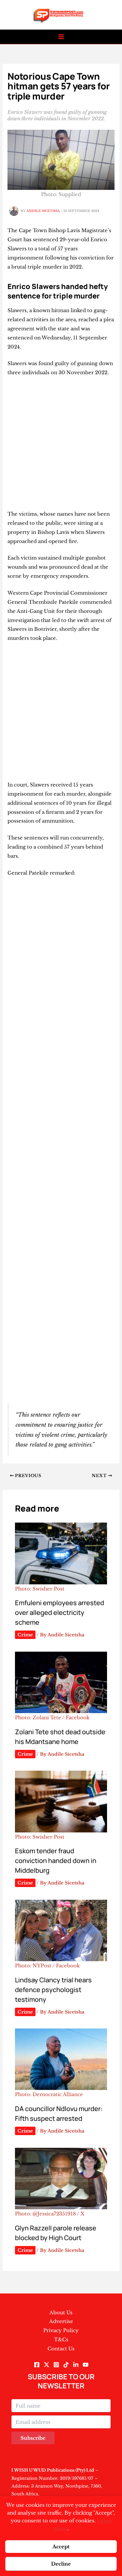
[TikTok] (66, 2365)
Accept (61, 2547)
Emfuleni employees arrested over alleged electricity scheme (60, 1612)
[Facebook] (37, 2365)
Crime (25, 1635)
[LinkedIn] (76, 2365)
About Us (61, 2312)
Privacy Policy (61, 2330)
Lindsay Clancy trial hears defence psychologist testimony (53, 1990)
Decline (61, 2564)
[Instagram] (56, 2365)
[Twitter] (47, 2365)
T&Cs (61, 2339)
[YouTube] (86, 2365)
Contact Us (61, 2349)
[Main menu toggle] (61, 37)
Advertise (61, 2321)
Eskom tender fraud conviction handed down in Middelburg (56, 1861)
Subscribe (33, 2438)
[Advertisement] (61, 446)
